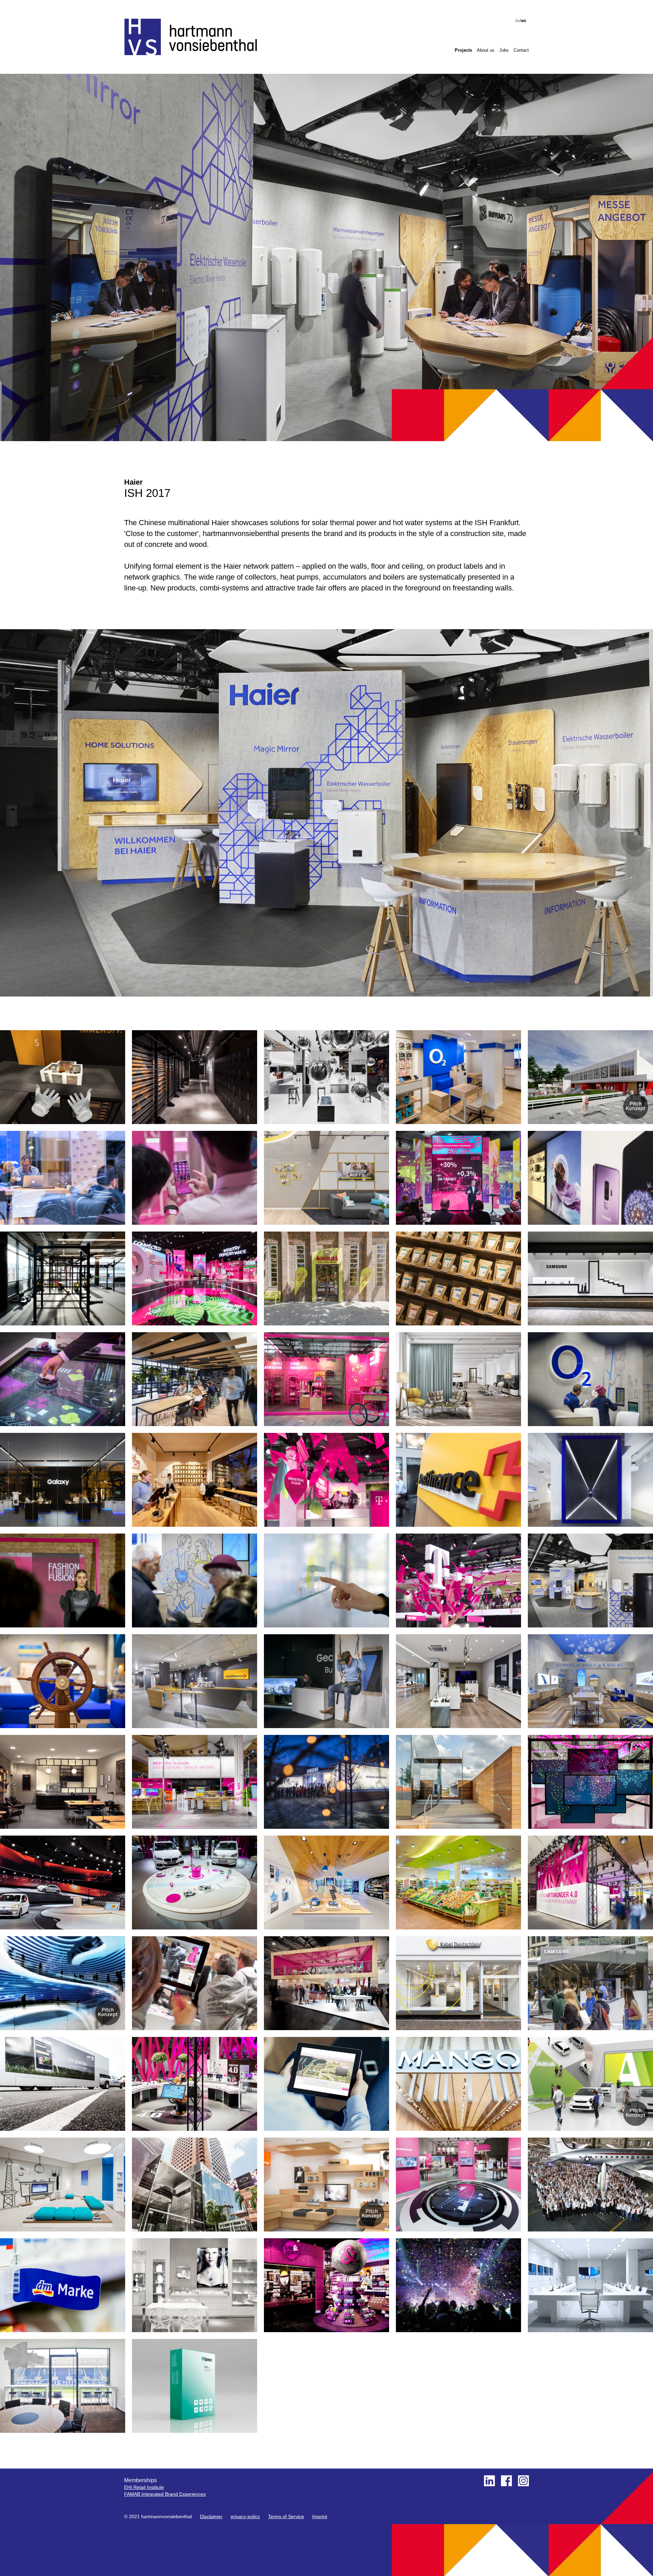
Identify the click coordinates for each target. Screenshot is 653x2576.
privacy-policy (245, 2516)
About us (486, 50)
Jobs (504, 50)
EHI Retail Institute (144, 2487)
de (517, 21)
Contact (521, 50)
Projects (463, 50)
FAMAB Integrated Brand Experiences (165, 2494)
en (524, 21)
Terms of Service (286, 2516)
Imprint (320, 2516)
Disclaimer (211, 2516)
